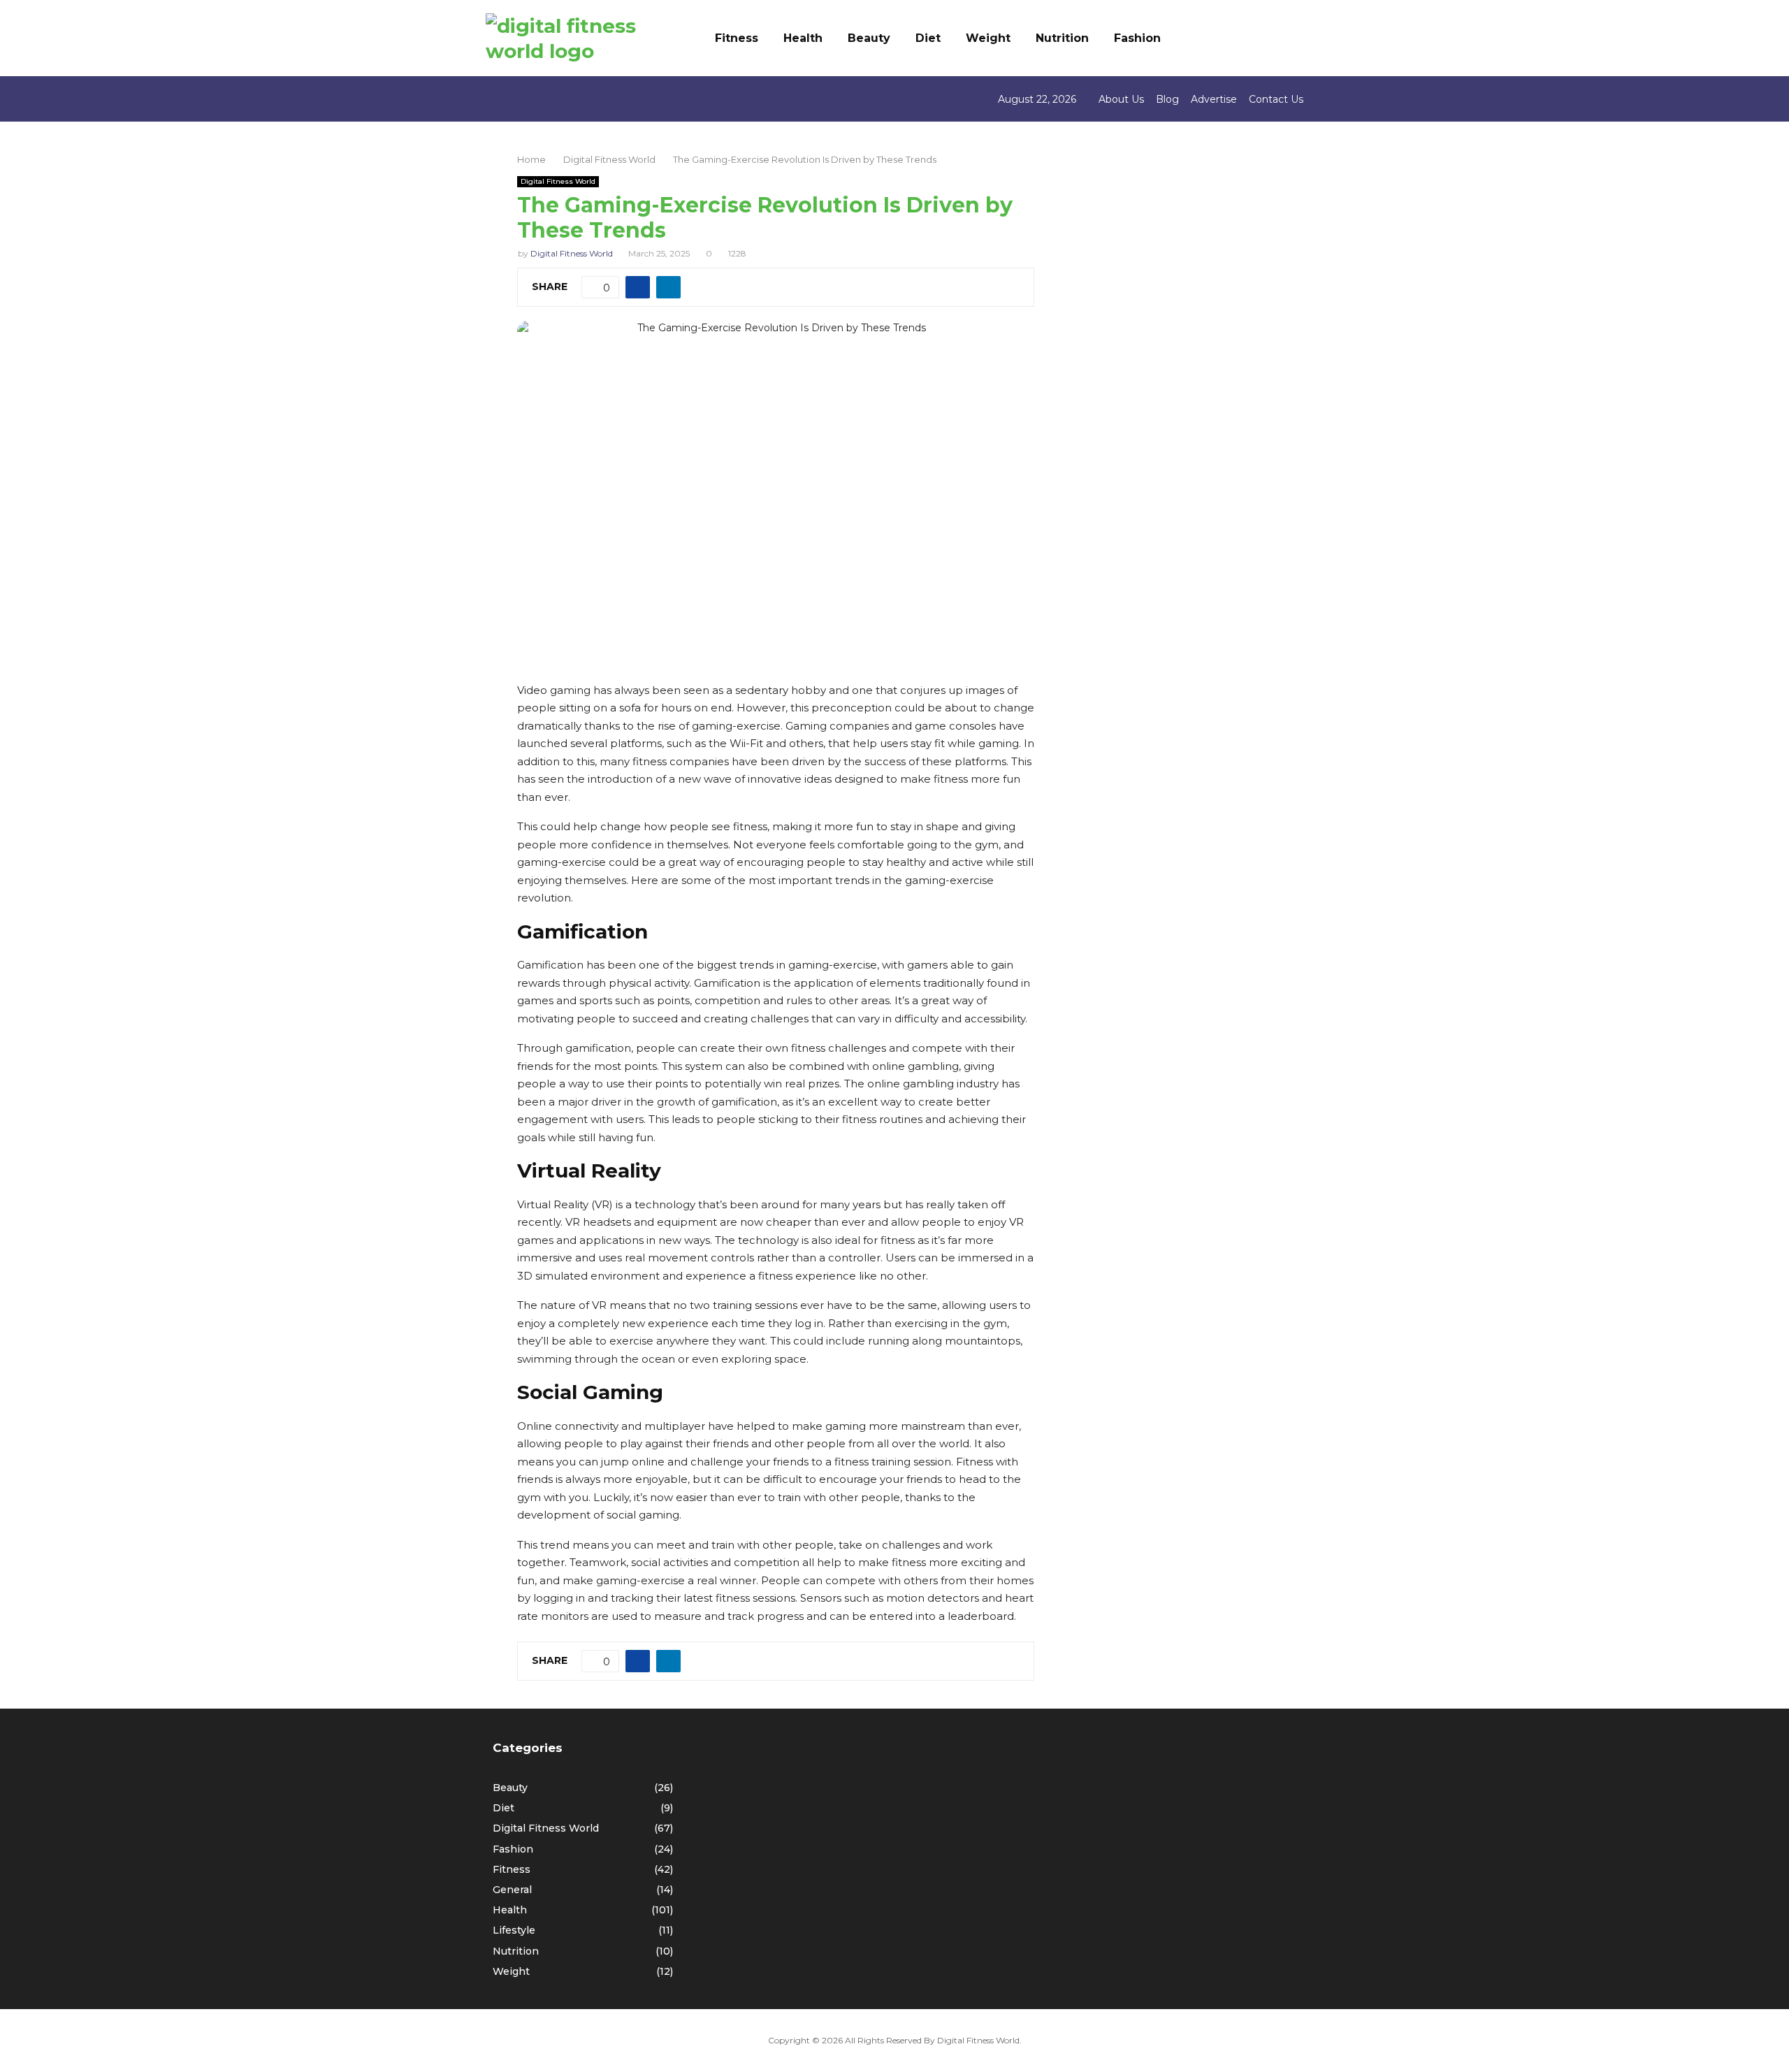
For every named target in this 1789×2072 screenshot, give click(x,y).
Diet (928, 38)
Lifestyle (514, 1930)
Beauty (869, 38)
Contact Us (1276, 99)
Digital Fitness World (558, 181)
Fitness (737, 38)
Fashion (1137, 38)
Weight (988, 38)
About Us (1121, 99)
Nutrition (1062, 38)
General (512, 1890)
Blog (1167, 99)
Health (803, 38)
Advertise (1214, 99)
